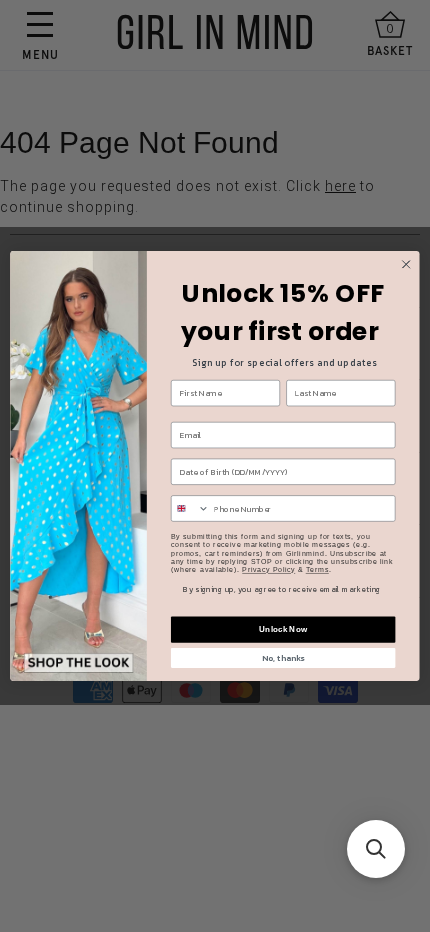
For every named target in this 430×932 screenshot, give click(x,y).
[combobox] (190, 508)
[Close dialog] (406, 264)
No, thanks (283, 658)
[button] (376, 849)
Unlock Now (283, 629)
